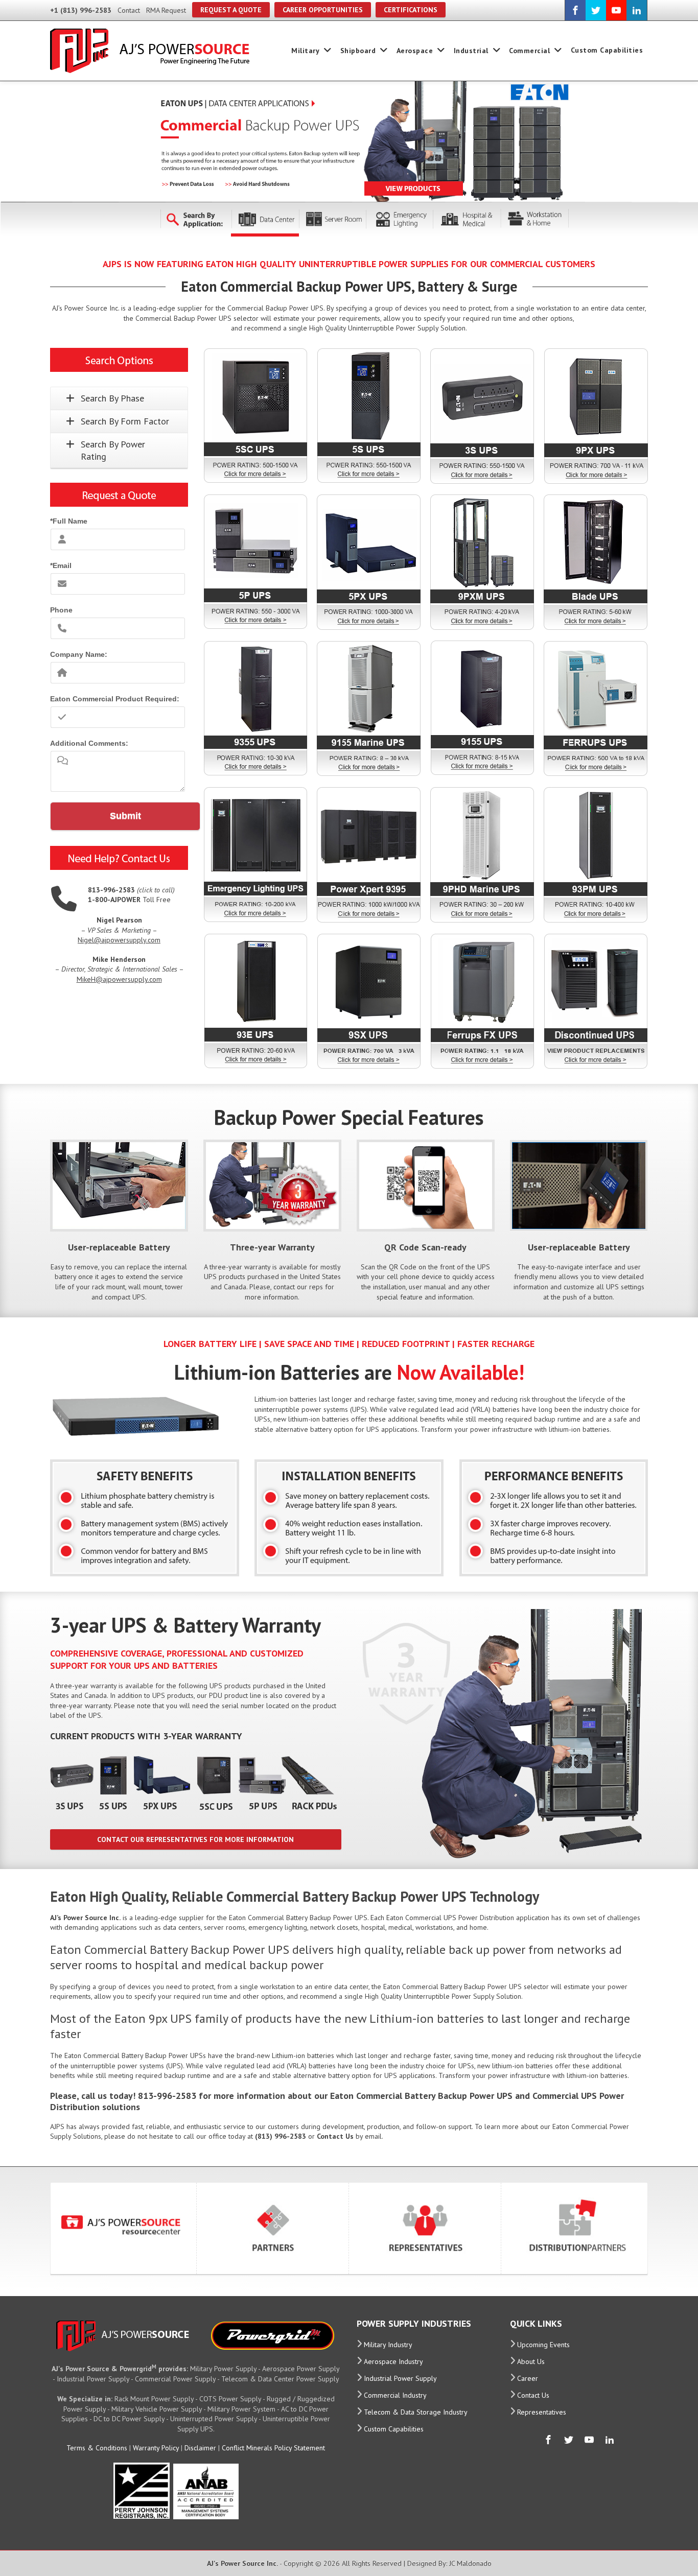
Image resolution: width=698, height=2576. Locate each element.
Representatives (542, 2412)
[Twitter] (596, 10)
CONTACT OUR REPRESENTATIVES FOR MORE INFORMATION (195, 1839)
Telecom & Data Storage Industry (416, 2412)
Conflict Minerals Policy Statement (273, 2448)
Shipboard (358, 51)
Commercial (529, 51)
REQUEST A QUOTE (231, 10)
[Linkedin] (637, 10)
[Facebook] (575, 10)
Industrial (471, 51)
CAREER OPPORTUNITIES (323, 10)
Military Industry (388, 2345)
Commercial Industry (395, 2395)
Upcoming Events (543, 2345)
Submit (125, 816)
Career (528, 2378)
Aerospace (415, 51)
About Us (531, 2361)
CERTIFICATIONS (411, 10)
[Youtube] (616, 10)
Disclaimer (200, 2448)
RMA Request (166, 10)
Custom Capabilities (607, 50)
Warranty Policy (156, 2448)
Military (305, 51)
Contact (129, 10)
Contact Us (533, 2395)
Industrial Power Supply (400, 2378)
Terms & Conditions (97, 2448)
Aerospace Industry (393, 2361)
